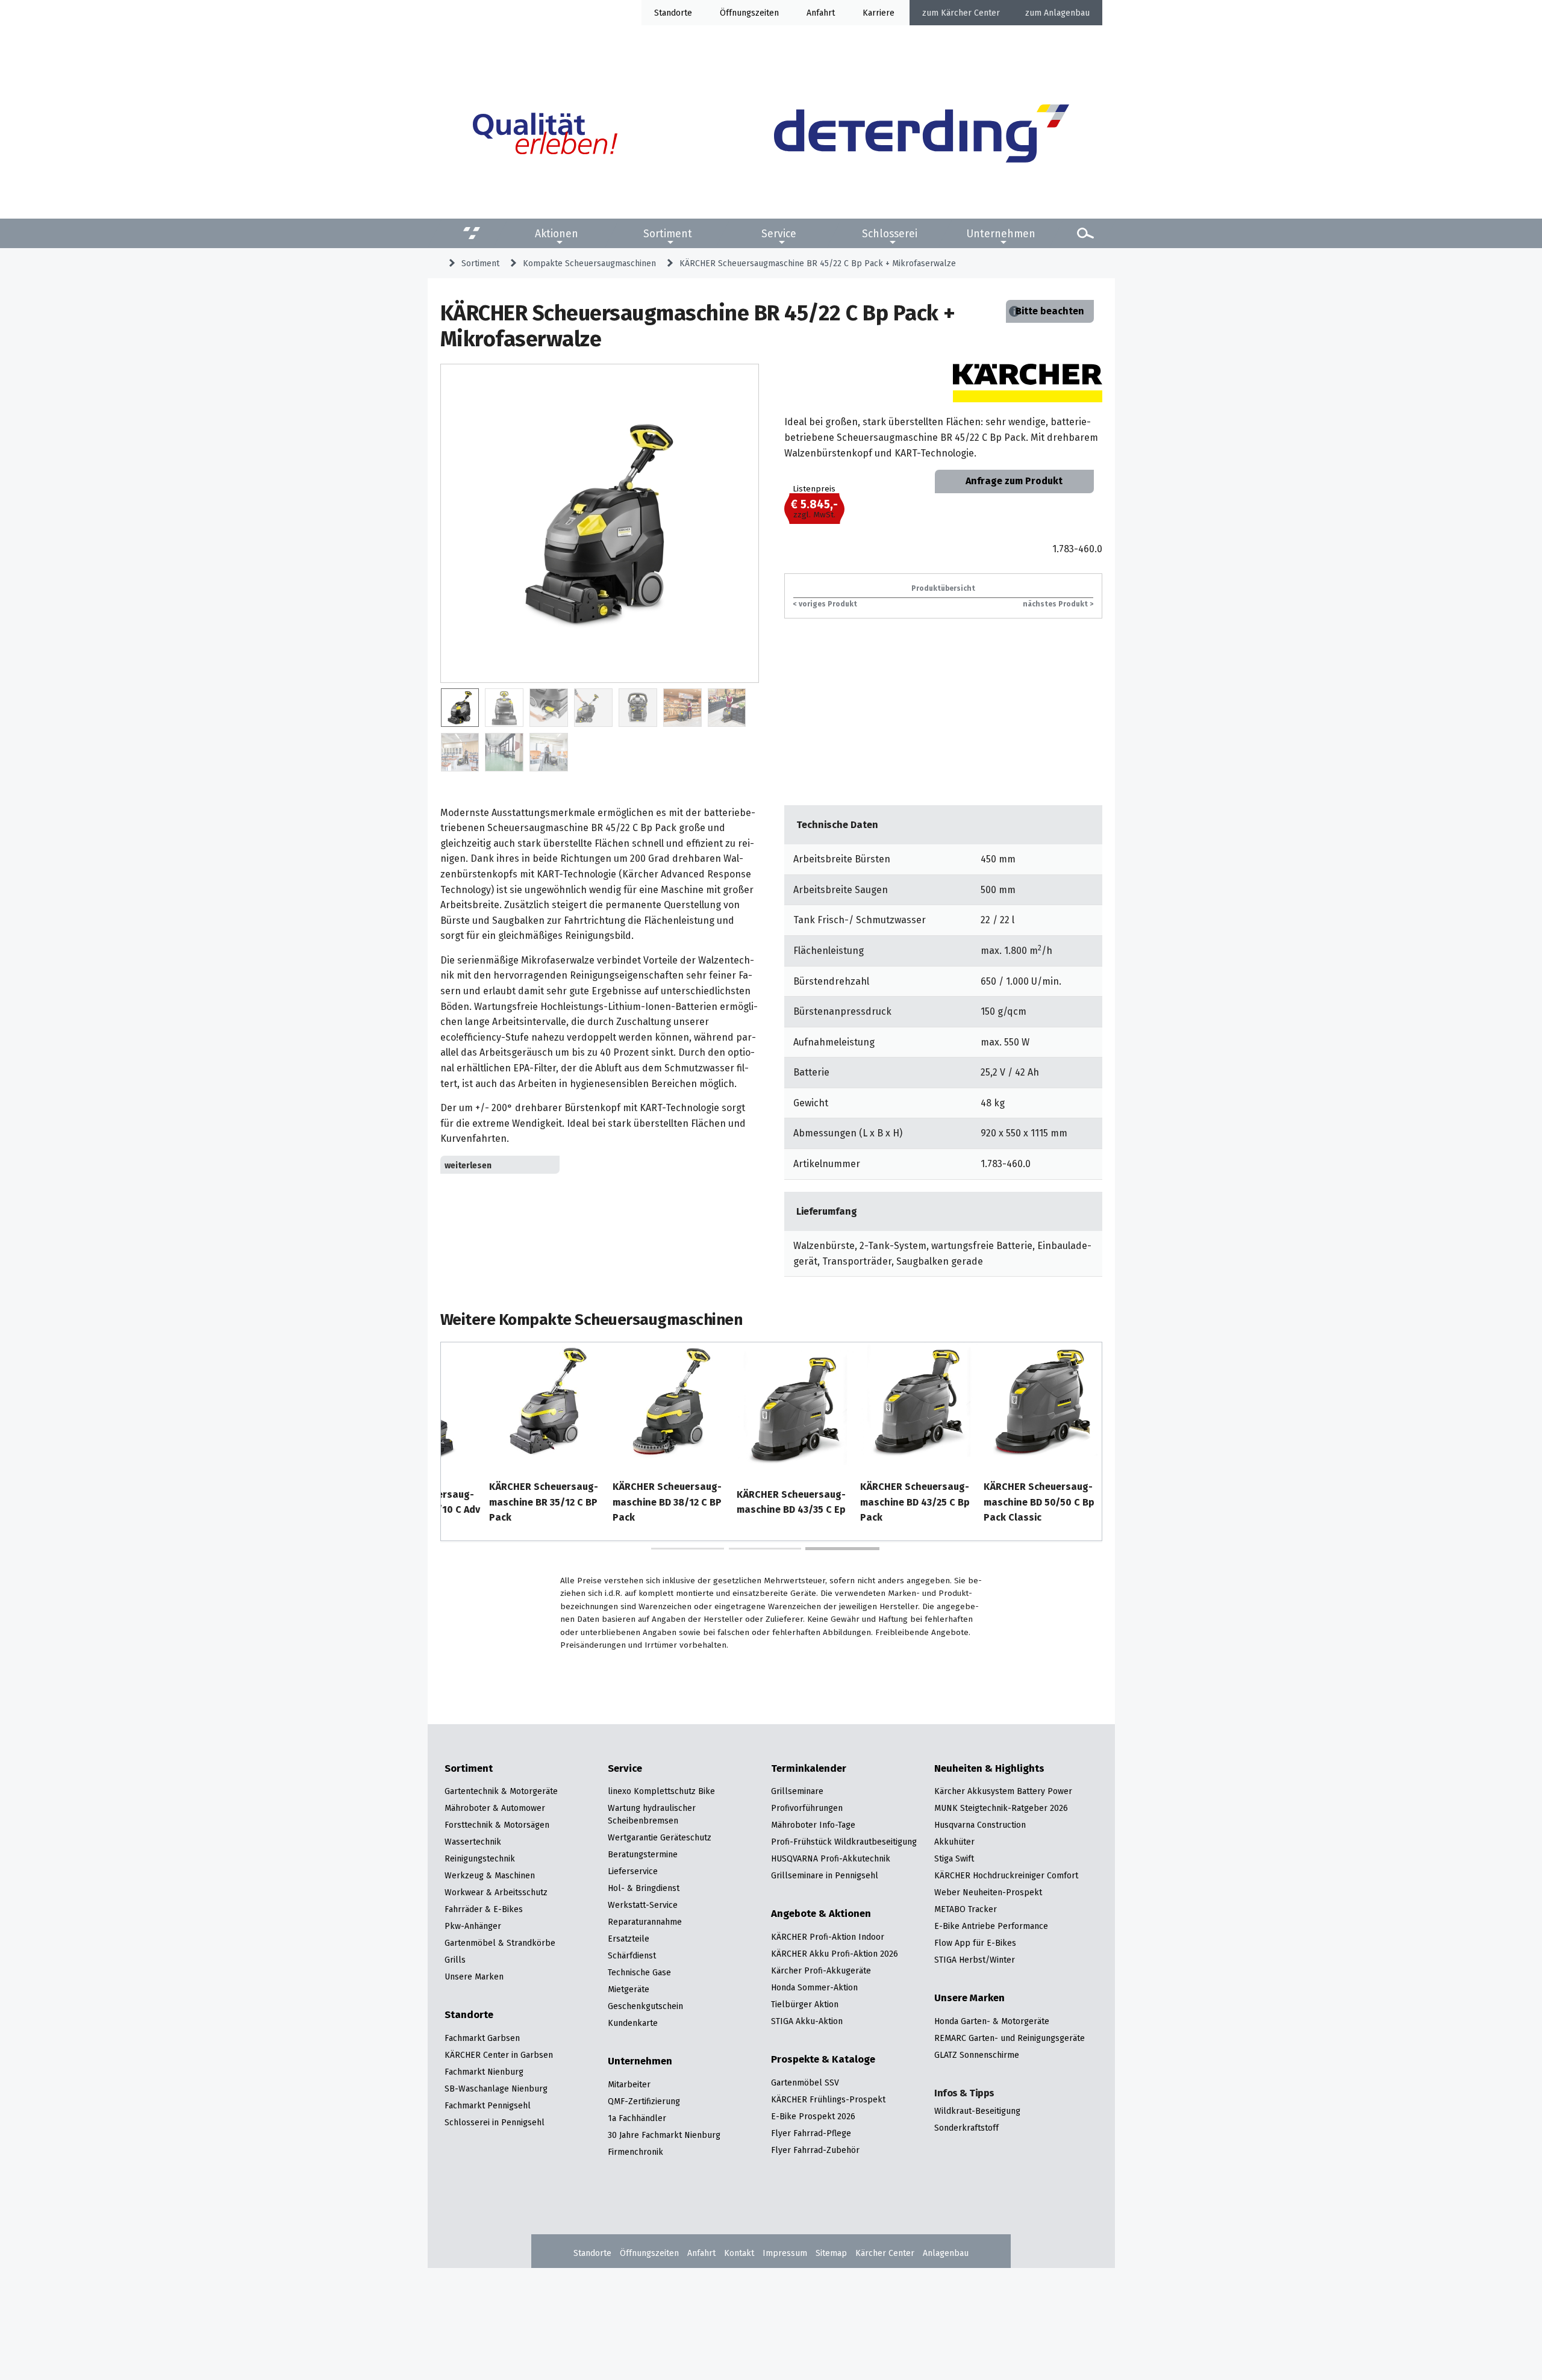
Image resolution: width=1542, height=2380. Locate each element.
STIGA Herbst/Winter (975, 1960)
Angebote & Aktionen (821, 1914)
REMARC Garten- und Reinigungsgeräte (1010, 2038)
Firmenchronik (635, 2152)
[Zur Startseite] (922, 136)
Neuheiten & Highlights (989, 1769)
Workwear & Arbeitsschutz (496, 1892)
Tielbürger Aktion (805, 2004)
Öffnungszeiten (649, 2253)
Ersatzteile (629, 1939)
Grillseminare (797, 1791)
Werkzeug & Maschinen (490, 1875)
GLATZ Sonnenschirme (977, 2055)
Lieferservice (633, 1871)
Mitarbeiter (629, 2084)
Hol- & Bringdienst (644, 1888)
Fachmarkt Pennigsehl (488, 2105)
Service (779, 233)
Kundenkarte (633, 2023)
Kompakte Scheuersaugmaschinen (589, 263)
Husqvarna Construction (980, 1825)
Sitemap (831, 2253)
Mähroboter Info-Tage (813, 1825)
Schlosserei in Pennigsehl (495, 2122)
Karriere (879, 13)
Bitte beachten (1050, 311)
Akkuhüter (954, 1842)
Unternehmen (1001, 233)
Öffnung (735, 13)
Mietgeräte (629, 1989)
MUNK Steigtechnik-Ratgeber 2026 (1001, 1808)
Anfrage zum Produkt (1014, 481)
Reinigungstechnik (480, 1858)
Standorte (673, 13)
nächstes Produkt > (1058, 604)
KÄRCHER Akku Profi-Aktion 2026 (835, 1954)
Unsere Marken (474, 1977)
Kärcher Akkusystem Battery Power (1003, 1791)
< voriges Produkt (825, 604)
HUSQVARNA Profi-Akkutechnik (831, 1858)
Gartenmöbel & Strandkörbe (500, 1943)
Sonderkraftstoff (966, 2128)
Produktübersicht (943, 588)
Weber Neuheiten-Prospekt (988, 1892)
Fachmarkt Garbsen (482, 2038)
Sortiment (668, 233)
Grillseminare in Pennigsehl (825, 1875)
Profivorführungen (807, 1808)
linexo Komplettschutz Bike (661, 1791)
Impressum (785, 2253)
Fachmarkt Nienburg (484, 2072)
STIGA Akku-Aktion (807, 2021)
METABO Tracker (966, 1909)
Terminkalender (809, 1769)
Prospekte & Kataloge (823, 2060)
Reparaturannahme (645, 1922)
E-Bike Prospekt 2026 (813, 2116)
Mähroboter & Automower (495, 1808)
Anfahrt (821, 13)
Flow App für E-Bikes (975, 1943)
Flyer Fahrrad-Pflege (811, 2133)
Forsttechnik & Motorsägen (497, 1825)
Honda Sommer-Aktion (814, 1987)
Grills (455, 1960)
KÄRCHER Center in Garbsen (499, 2055)
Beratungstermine (643, 1854)
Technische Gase (639, 1972)
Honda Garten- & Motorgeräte (992, 2021)
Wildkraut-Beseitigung (977, 2111)
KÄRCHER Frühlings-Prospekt (828, 2099)
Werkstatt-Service (643, 1905)
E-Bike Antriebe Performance (991, 1926)
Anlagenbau (1067, 13)
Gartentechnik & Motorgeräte (501, 1791)
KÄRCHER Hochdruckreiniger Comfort (1006, 1875)
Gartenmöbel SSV (805, 2082)
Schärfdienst (632, 1955)
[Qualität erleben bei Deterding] (545, 136)
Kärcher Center (970, 13)
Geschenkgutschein (645, 2006)
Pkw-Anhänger (473, 1926)
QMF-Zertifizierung (644, 2101)
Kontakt (739, 2253)
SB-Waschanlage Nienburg (496, 2089)
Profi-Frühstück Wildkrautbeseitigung (844, 1842)
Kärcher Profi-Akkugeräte (821, 1970)
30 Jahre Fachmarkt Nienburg (664, 2135)
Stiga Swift (954, 1858)
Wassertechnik (473, 1842)
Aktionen (557, 233)
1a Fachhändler (637, 2118)
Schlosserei (890, 233)
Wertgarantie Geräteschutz (660, 1837)
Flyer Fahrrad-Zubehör (815, 2150)
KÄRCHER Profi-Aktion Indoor (828, 1937)
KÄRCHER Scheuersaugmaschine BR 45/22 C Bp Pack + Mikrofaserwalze (818, 263)
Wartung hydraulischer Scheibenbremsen (652, 1814)
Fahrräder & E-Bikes (484, 1909)
